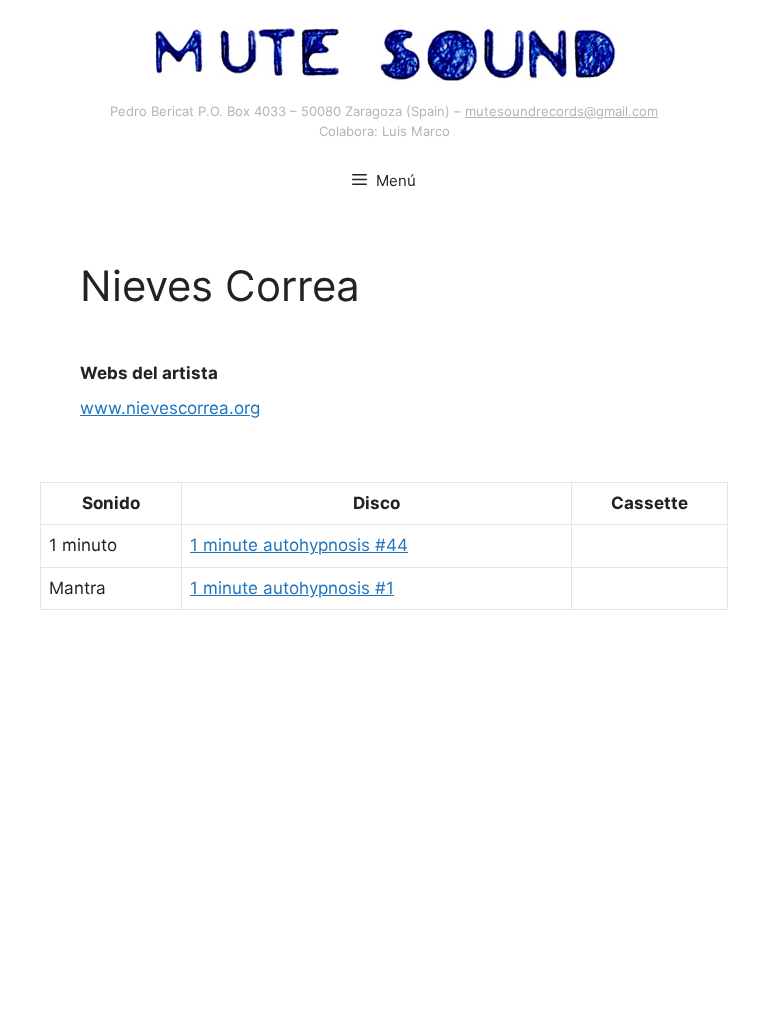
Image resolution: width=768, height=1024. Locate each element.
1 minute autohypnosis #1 (292, 588)
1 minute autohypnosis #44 (299, 545)
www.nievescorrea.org (170, 408)
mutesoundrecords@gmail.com (561, 111)
